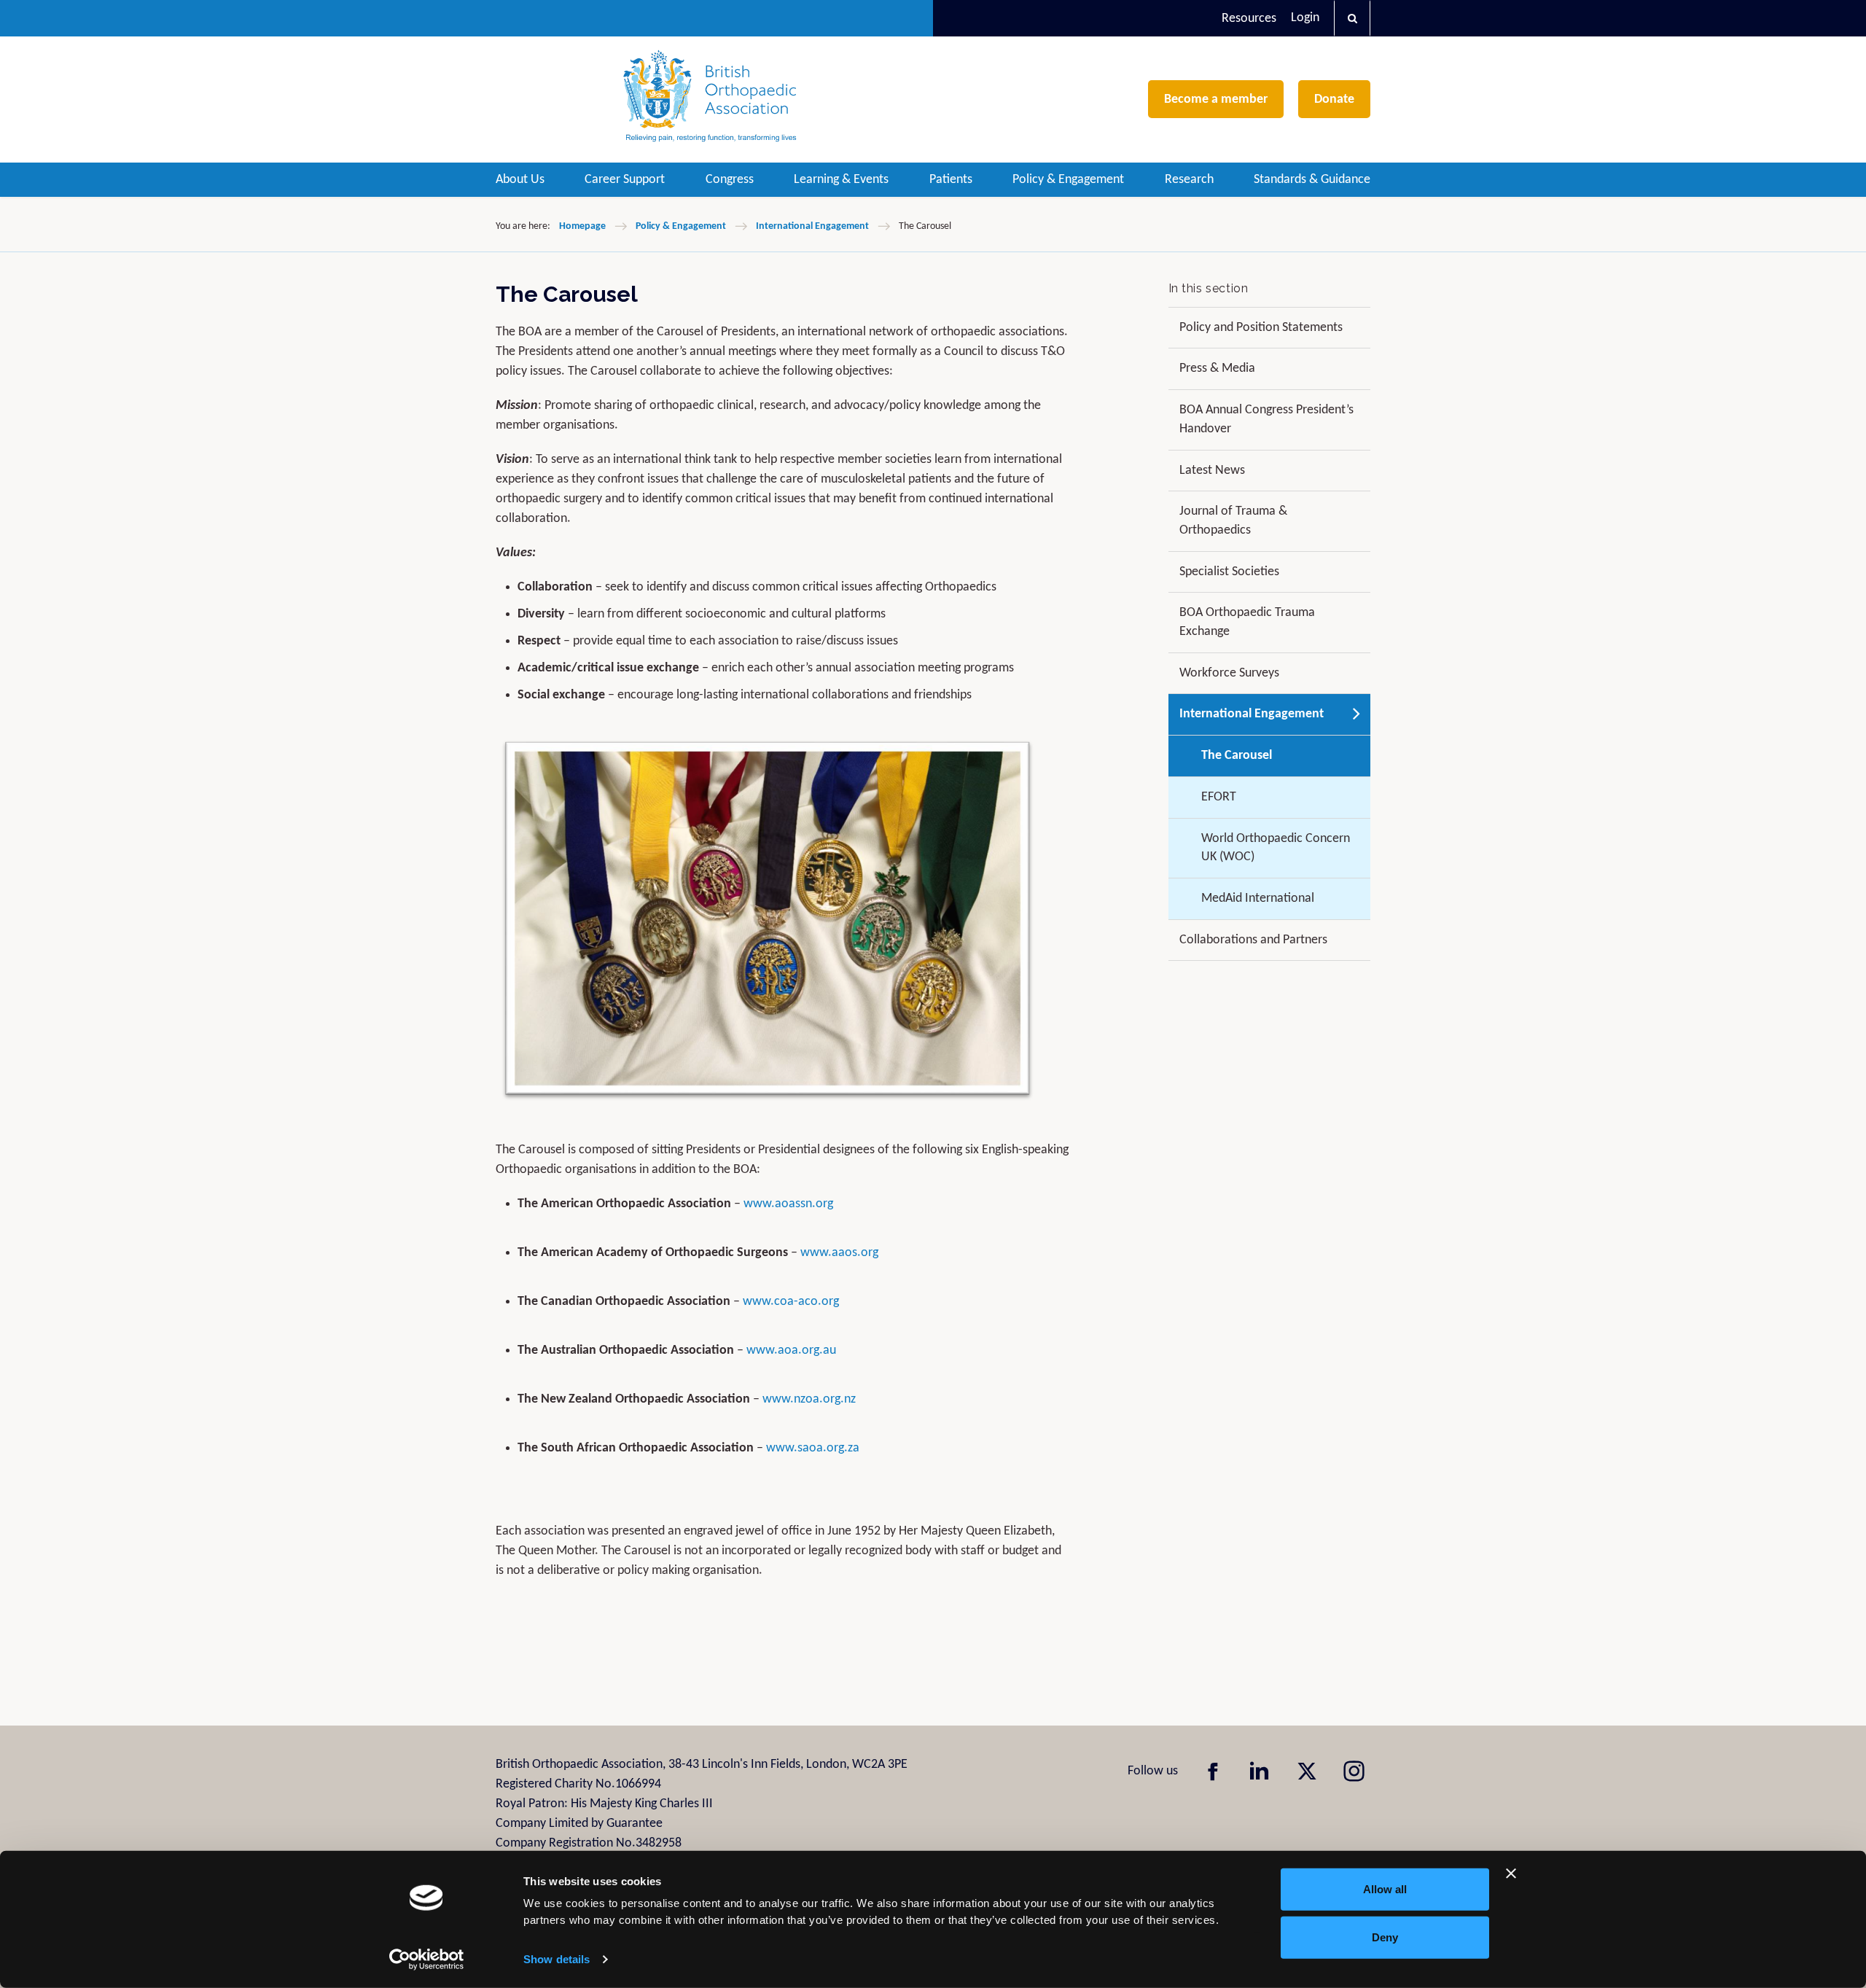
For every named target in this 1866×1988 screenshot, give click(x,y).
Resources (1249, 19)
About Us (520, 180)
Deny (1385, 1937)
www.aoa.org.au (791, 1350)
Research (1189, 180)
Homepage (582, 226)
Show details (557, 1959)
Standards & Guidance (1312, 180)
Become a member (1216, 100)
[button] (1352, 18)
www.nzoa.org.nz (809, 1399)
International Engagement (812, 226)
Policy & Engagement (1068, 180)
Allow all (1385, 1889)
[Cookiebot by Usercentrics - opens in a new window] (427, 1960)
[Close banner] (1511, 1874)
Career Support (625, 180)
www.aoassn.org (788, 1204)
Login (1305, 18)
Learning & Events (841, 180)
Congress (730, 180)
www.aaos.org (839, 1253)
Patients (951, 180)
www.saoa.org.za (813, 1448)
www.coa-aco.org (791, 1302)
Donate (1334, 100)
